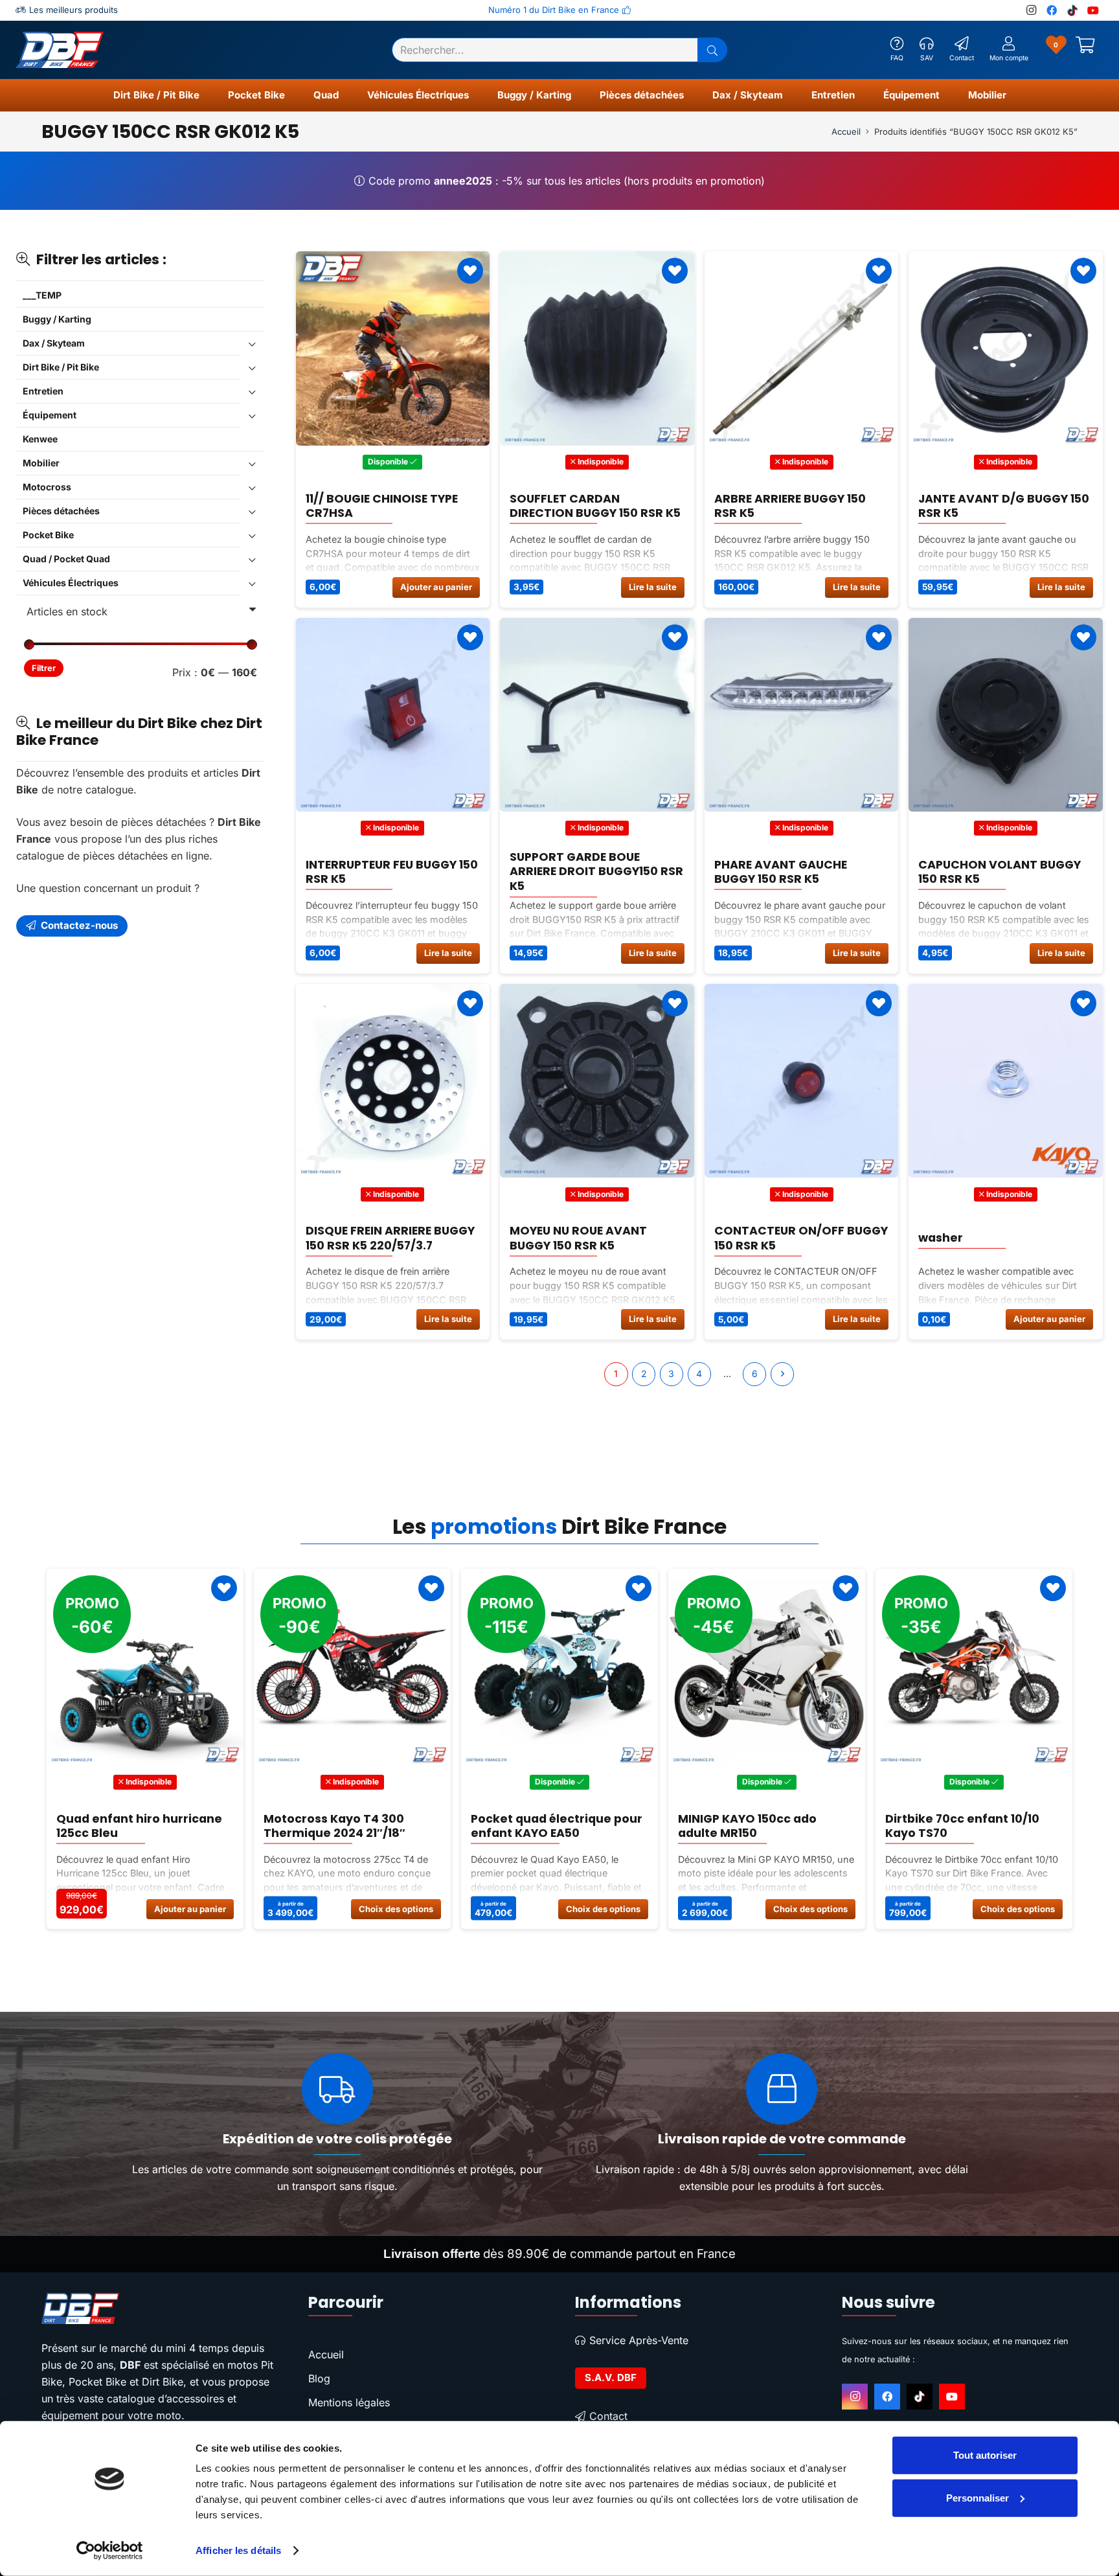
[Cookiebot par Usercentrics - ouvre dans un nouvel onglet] (110, 2551)
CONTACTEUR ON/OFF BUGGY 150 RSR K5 (801, 1238)
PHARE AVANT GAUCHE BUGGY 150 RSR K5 (781, 872)
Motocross (47, 487)
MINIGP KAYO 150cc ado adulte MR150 (540, 1825)
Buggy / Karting (57, 320)
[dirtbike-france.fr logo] (159, 2308)
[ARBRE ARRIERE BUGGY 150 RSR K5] (802, 348)
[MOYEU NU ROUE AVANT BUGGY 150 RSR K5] (597, 1081)
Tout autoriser (985, 2455)
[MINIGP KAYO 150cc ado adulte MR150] (559, 1667)
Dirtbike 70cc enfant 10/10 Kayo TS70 (755, 1825)
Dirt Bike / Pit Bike (61, 368)
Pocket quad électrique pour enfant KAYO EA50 (349, 1825)
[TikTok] (1072, 10)
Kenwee (40, 439)
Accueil (846, 131)
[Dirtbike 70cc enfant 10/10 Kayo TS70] (767, 1667)
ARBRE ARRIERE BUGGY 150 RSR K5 (790, 505)
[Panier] (1085, 50)
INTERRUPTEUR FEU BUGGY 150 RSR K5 (392, 872)
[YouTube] (1093, 10)
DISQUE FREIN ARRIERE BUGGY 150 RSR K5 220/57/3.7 (390, 1238)
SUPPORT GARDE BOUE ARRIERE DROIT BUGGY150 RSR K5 (596, 872)
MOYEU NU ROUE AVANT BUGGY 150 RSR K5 (578, 1238)
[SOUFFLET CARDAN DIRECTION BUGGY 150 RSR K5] (597, 348)
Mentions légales (349, 2402)
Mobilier (41, 463)
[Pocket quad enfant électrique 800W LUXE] (974, 1667)
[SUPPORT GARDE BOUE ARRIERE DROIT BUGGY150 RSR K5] (597, 715)
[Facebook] (1052, 10)
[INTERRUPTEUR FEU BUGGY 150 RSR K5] (393, 715)
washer (941, 1238)
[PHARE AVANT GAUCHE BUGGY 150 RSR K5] (802, 715)
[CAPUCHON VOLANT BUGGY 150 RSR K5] (1006, 715)
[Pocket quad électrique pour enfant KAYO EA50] (352, 1667)
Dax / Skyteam (54, 344)
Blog (319, 2378)
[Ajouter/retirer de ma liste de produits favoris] (470, 271)
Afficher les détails (238, 2550)
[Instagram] (1031, 10)
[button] (205, 95)
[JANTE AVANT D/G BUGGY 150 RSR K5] (1006, 348)
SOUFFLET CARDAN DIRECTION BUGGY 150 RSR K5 (595, 505)
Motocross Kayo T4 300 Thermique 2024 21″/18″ (127, 1825)
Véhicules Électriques (71, 583)
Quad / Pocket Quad (66, 559)
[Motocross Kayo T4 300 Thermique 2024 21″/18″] (145, 1667)
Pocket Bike (48, 535)
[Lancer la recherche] (712, 50)
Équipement (50, 416)
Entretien (43, 392)
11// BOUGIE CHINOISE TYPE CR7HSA (382, 505)
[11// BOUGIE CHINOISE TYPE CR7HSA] (393, 348)
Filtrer (44, 669)
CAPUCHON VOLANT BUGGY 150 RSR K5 (1000, 872)
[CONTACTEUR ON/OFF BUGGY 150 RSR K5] (802, 1081)
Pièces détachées (61, 511)
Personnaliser (978, 2497)
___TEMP (42, 296)
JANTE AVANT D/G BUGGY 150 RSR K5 (1004, 505)
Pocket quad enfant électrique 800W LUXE (951, 1825)
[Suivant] (782, 1374)
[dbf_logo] (60, 50)
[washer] (1006, 1081)
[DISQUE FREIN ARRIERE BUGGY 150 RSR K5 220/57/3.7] (393, 1081)
